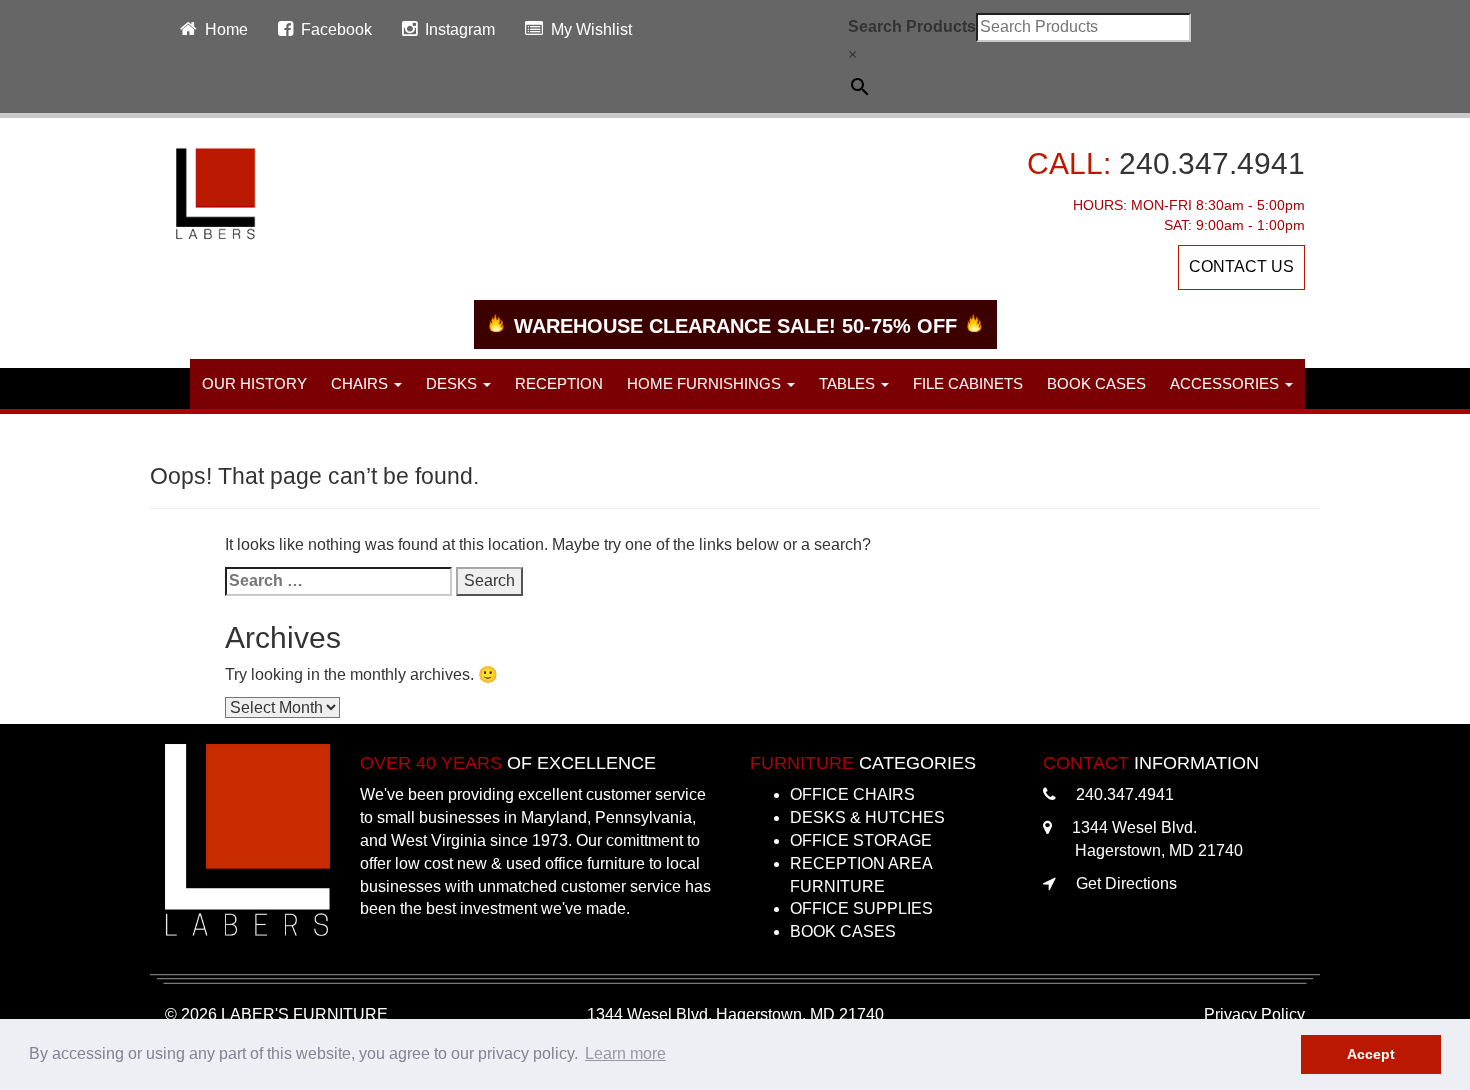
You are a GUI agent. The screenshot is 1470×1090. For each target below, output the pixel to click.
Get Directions (1126, 883)
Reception (559, 383)
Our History (254, 383)
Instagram (460, 29)
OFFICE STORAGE (861, 840)
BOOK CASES (843, 931)
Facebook (336, 29)
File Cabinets (968, 383)
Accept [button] (1371, 1054)
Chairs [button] (361, 383)
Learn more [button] (625, 1053)
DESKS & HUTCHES (867, 817)
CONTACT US (1241, 266)
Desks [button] (453, 383)
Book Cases (1096, 383)
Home (226, 29)
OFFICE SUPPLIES (861, 908)
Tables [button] (849, 383)
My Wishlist (591, 29)
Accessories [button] (1226, 383)
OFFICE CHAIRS (852, 794)
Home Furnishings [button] (706, 383)
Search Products (912, 26)
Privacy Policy (1254, 1014)
